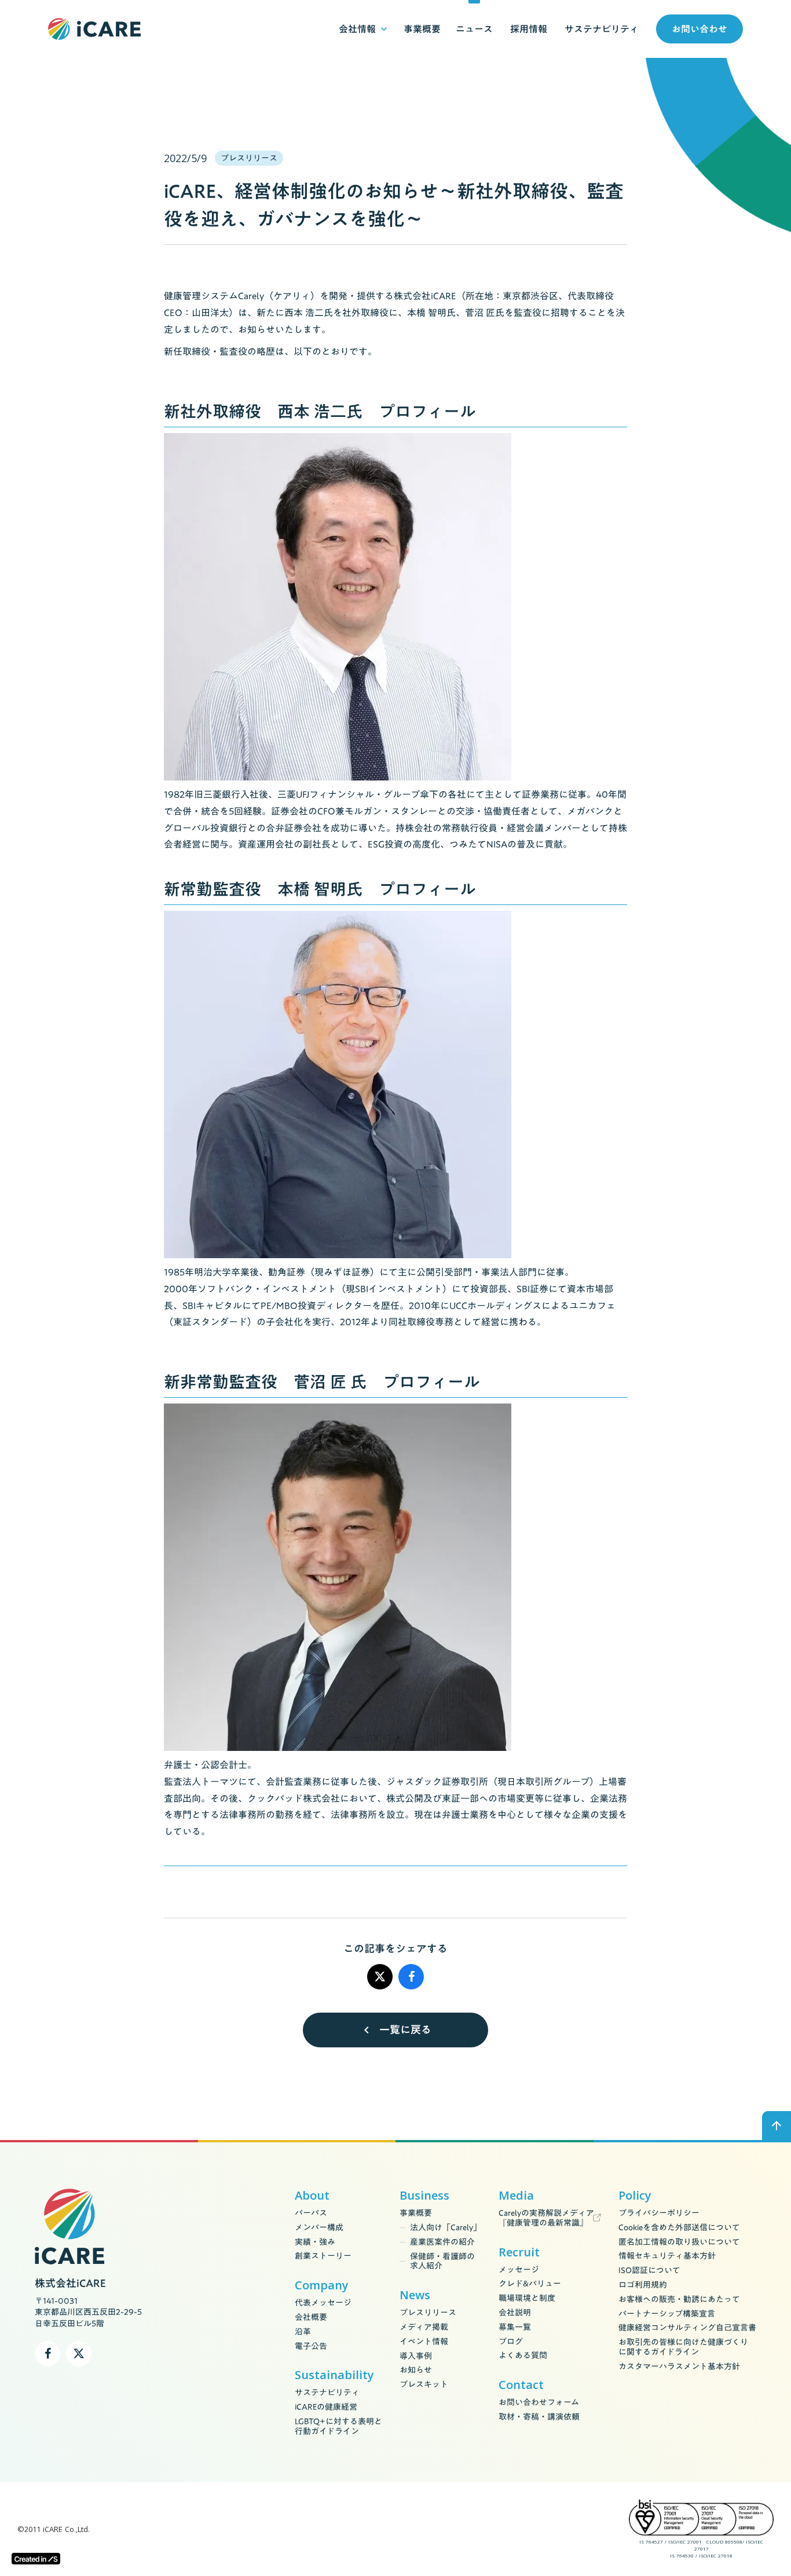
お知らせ (416, 2370)
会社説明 (515, 2313)
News (415, 2295)
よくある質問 (523, 2356)
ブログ (511, 2342)
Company (322, 2285)
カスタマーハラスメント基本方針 (679, 2367)
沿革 (303, 2332)
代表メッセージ (323, 2303)
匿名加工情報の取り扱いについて (679, 2242)
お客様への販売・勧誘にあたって (679, 2300)
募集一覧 (515, 2327)
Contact (521, 2385)
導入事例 (416, 2356)
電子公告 (311, 2346)
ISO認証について (649, 2271)
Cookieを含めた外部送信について (679, 2228)
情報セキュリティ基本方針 (667, 2256)
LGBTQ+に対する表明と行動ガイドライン (338, 2427)
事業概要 (416, 2213)
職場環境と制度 (527, 2298)
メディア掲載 (424, 2327)
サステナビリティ (327, 2393)
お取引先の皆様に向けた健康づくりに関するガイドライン (683, 2347)
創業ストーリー (323, 2256)
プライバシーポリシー (659, 2213)
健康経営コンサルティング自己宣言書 (687, 2328)
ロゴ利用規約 (643, 2285)
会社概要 (311, 2317)
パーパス (311, 2213)
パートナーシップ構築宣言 (667, 2314)
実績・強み (315, 2242)
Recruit (519, 2252)
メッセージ (519, 2270)
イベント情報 (424, 2342)
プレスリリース (428, 2313)
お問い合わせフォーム (539, 2403)
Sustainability (334, 2375)
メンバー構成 (319, 2228)
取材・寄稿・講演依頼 (539, 2417)
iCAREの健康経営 (326, 2407)
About (312, 2196)
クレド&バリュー (530, 2284)
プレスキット (424, 2385)
